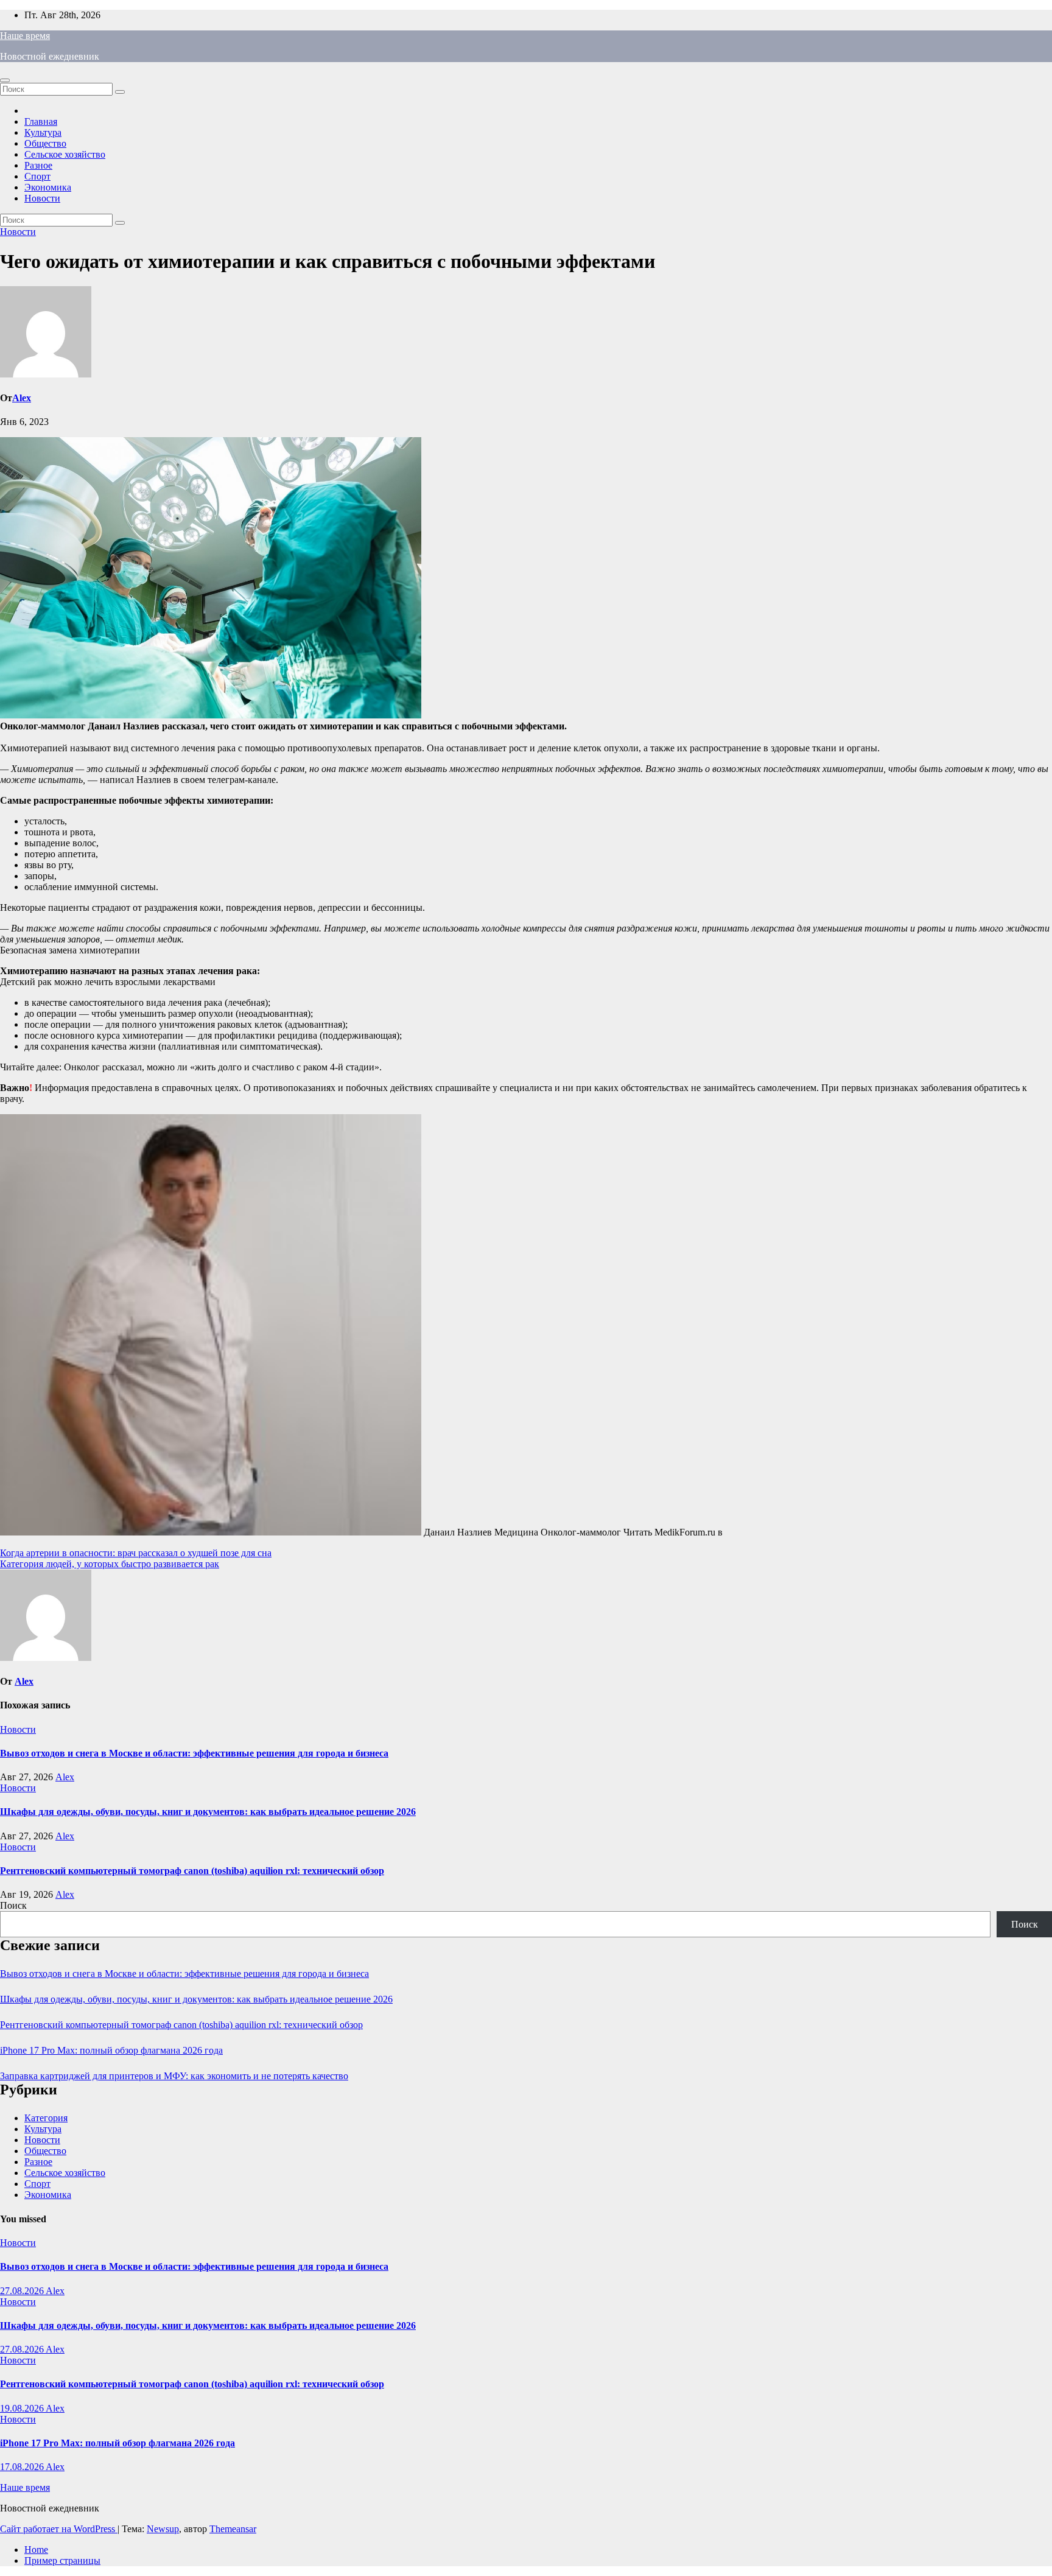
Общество (45, 143)
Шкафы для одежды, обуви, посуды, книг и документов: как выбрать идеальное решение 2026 (208, 1812)
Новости (42, 198)
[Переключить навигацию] (5, 80)
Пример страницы (62, 2560)
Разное (38, 165)
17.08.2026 (23, 2467)
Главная (41, 121)
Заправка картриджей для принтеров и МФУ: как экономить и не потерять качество (174, 2076)
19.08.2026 (23, 2408)
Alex (22, 398)
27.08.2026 (23, 2291)
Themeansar (233, 2529)
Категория (46, 2118)
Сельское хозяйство (65, 154)
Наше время (25, 36)
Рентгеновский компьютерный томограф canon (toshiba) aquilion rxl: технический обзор (192, 1871)
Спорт (37, 176)
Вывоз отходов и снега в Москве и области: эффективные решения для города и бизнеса (194, 1753)
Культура (43, 132)
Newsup (163, 2529)
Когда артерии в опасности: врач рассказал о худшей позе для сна (136, 1553)
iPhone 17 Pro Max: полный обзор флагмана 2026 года (111, 2050)
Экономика (48, 187)
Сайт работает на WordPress (59, 2529)
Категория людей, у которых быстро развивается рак (110, 1564)
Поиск (13, 1905)
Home (36, 2550)
